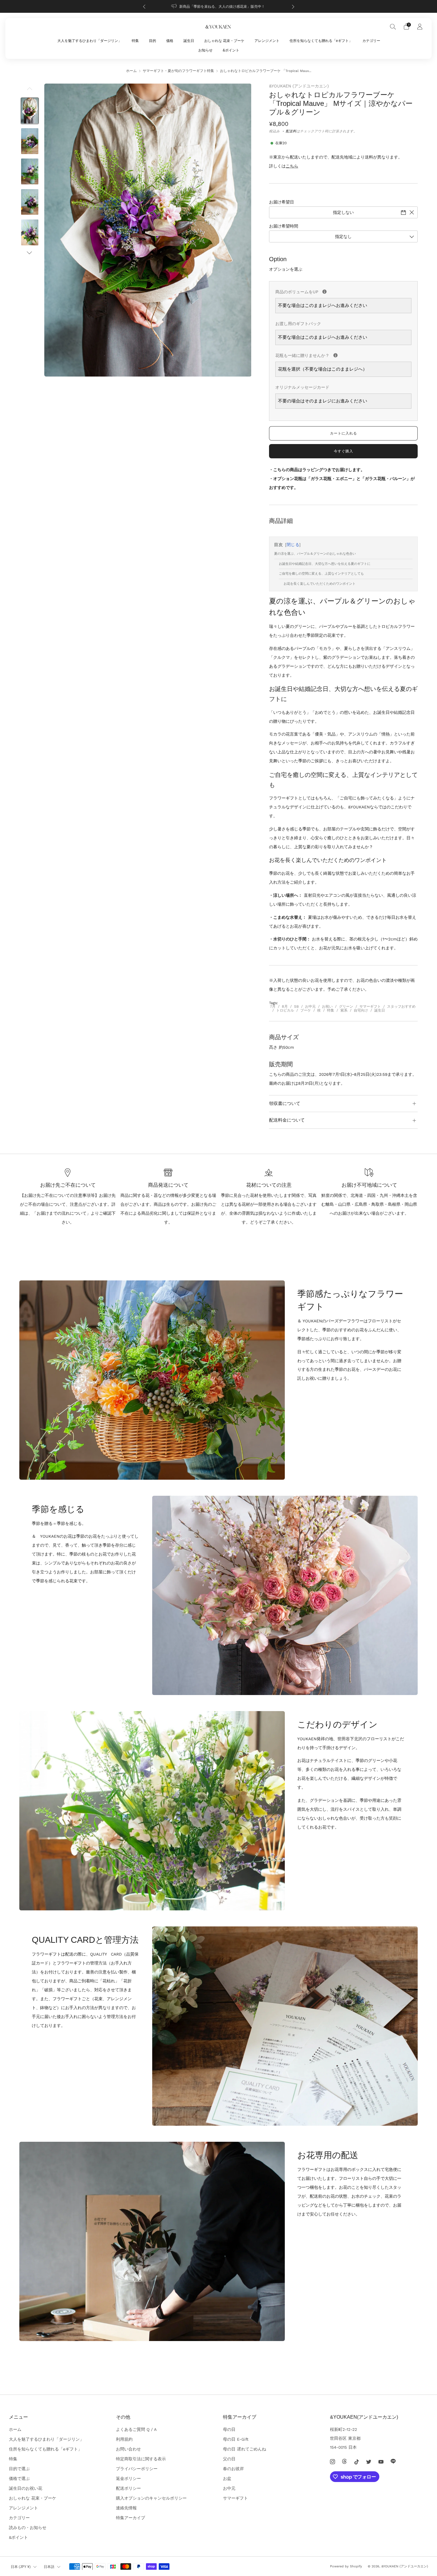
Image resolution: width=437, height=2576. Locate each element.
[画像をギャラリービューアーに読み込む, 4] (30, 202)
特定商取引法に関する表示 (141, 2459)
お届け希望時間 (284, 226)
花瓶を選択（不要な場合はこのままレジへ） (323, 369)
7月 (273, 1006)
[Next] (293, 6)
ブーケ (306, 1010)
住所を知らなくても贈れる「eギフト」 (321, 41)
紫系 (344, 1010)
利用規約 (124, 2439)
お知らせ (205, 50)
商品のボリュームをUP (343, 291)
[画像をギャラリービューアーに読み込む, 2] (30, 141)
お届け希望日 (282, 202)
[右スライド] (30, 253)
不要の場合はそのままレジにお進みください (323, 401)
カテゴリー (371, 41)
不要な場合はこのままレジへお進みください (323, 305)
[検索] (393, 26)
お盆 (227, 2478)
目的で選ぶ (19, 2469)
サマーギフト (370, 1006)
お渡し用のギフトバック (298, 324)
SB (296, 1006)
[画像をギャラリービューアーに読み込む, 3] (30, 171)
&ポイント (231, 50)
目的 (153, 41)
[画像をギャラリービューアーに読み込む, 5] (30, 232)
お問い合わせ (128, 2449)
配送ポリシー (128, 2488)
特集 (135, 41)
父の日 (229, 2459)
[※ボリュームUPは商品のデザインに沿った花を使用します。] (324, 292)
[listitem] (219, 6)
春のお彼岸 (233, 2469)
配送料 (291, 131)
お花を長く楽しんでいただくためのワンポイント (320, 584)
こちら (292, 166)
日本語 (49, 2567)
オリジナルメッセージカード (302, 387)
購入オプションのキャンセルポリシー (151, 2498)
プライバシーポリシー (137, 2469)
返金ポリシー (128, 2478)
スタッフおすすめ (401, 1006)
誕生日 (189, 41)
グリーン (346, 1006)
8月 (285, 1006)
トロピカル (285, 1010)
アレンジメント (267, 41)
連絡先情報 (126, 2508)
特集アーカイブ (131, 2518)
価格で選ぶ (19, 2478)
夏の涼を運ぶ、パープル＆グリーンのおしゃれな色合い (315, 554)
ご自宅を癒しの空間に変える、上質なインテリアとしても (321, 574)
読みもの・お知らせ (28, 2528)
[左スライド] (30, 90)
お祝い (327, 1006)
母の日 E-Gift (236, 2439)
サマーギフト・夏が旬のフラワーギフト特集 (178, 71)
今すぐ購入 (344, 451)
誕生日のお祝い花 (26, 2488)
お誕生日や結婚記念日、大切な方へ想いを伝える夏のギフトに (325, 564)
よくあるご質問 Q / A (136, 2429)
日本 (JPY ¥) (21, 2567)
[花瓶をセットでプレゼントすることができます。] (335, 355)
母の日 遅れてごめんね (245, 2449)
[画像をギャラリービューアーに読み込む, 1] (30, 111)
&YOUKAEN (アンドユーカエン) (299, 86)
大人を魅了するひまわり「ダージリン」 (89, 41)
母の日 (229, 2429)
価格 (170, 41)
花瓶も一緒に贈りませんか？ (343, 354)
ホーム (131, 71)
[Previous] (144, 6)
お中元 (310, 1006)
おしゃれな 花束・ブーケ (224, 41)
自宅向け (361, 1010)
